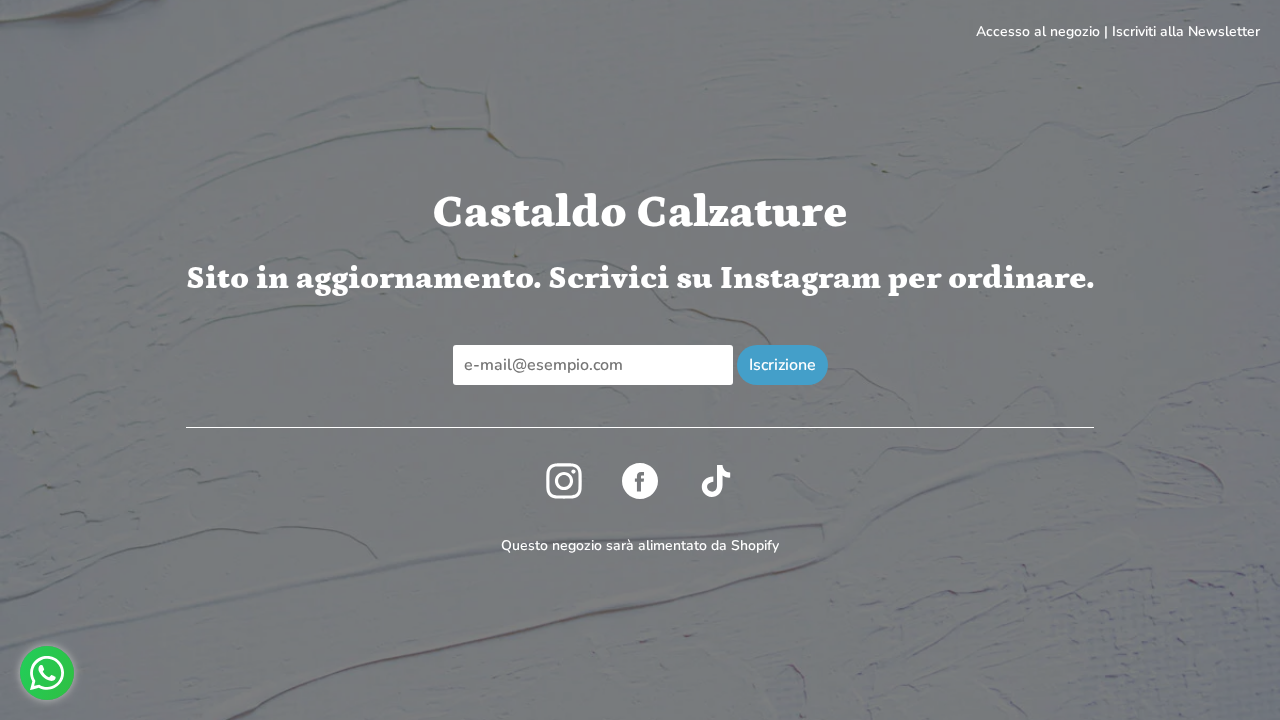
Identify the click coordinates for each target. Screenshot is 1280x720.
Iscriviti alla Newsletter (1186, 31)
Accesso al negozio (1038, 31)
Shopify (755, 545)
